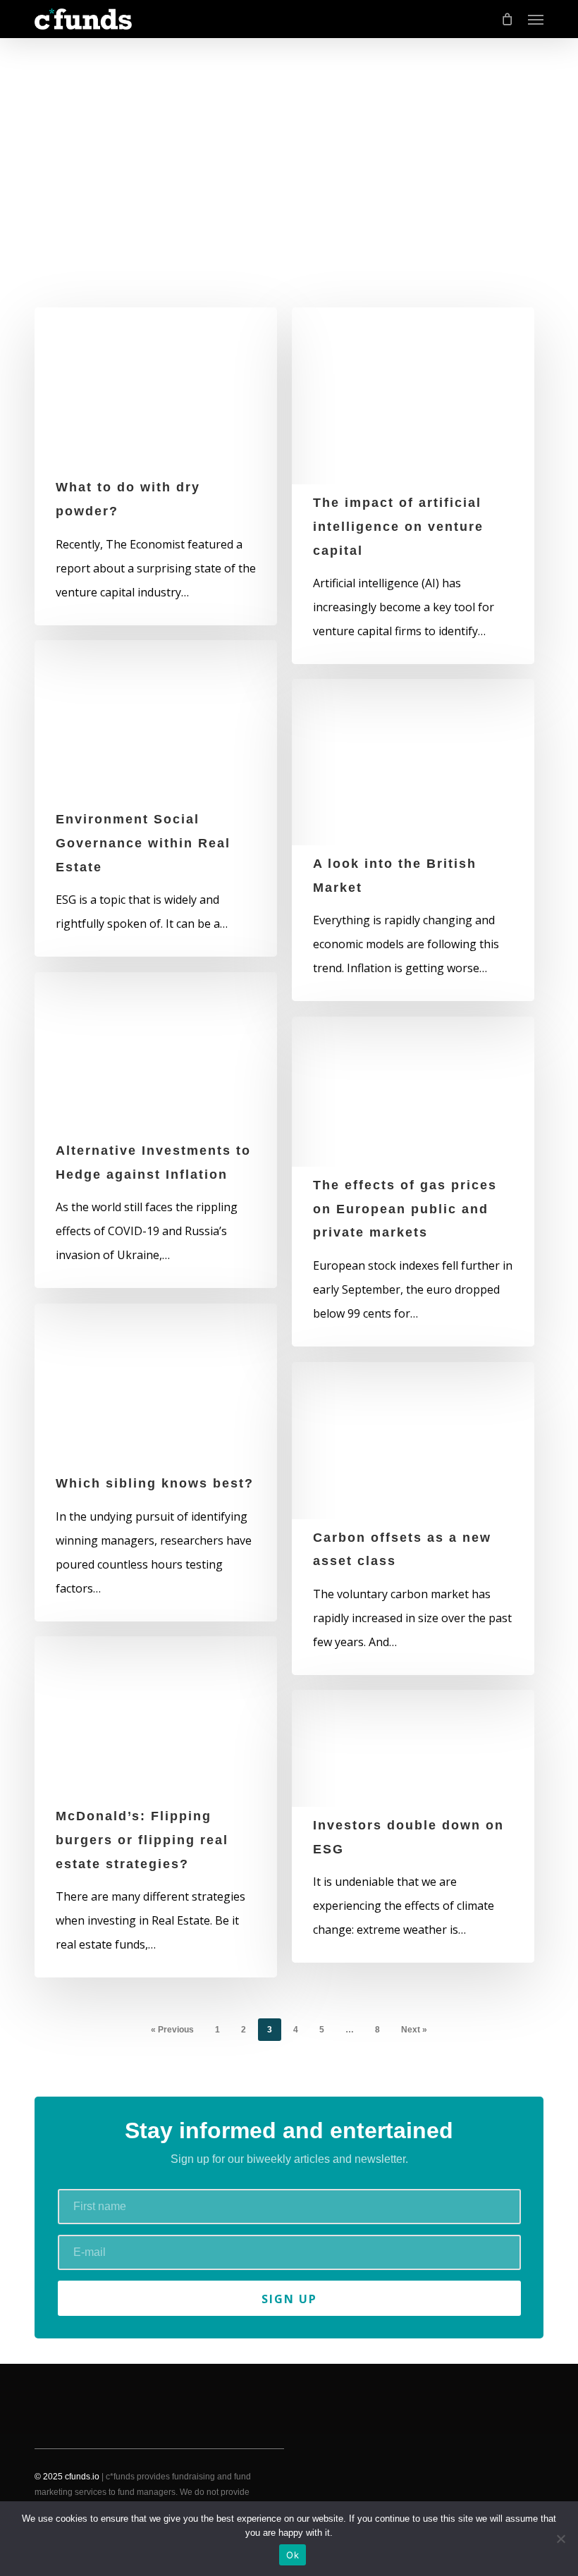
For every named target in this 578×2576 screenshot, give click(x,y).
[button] (536, 19)
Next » (414, 2030)
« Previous (172, 2030)
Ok (293, 2555)
